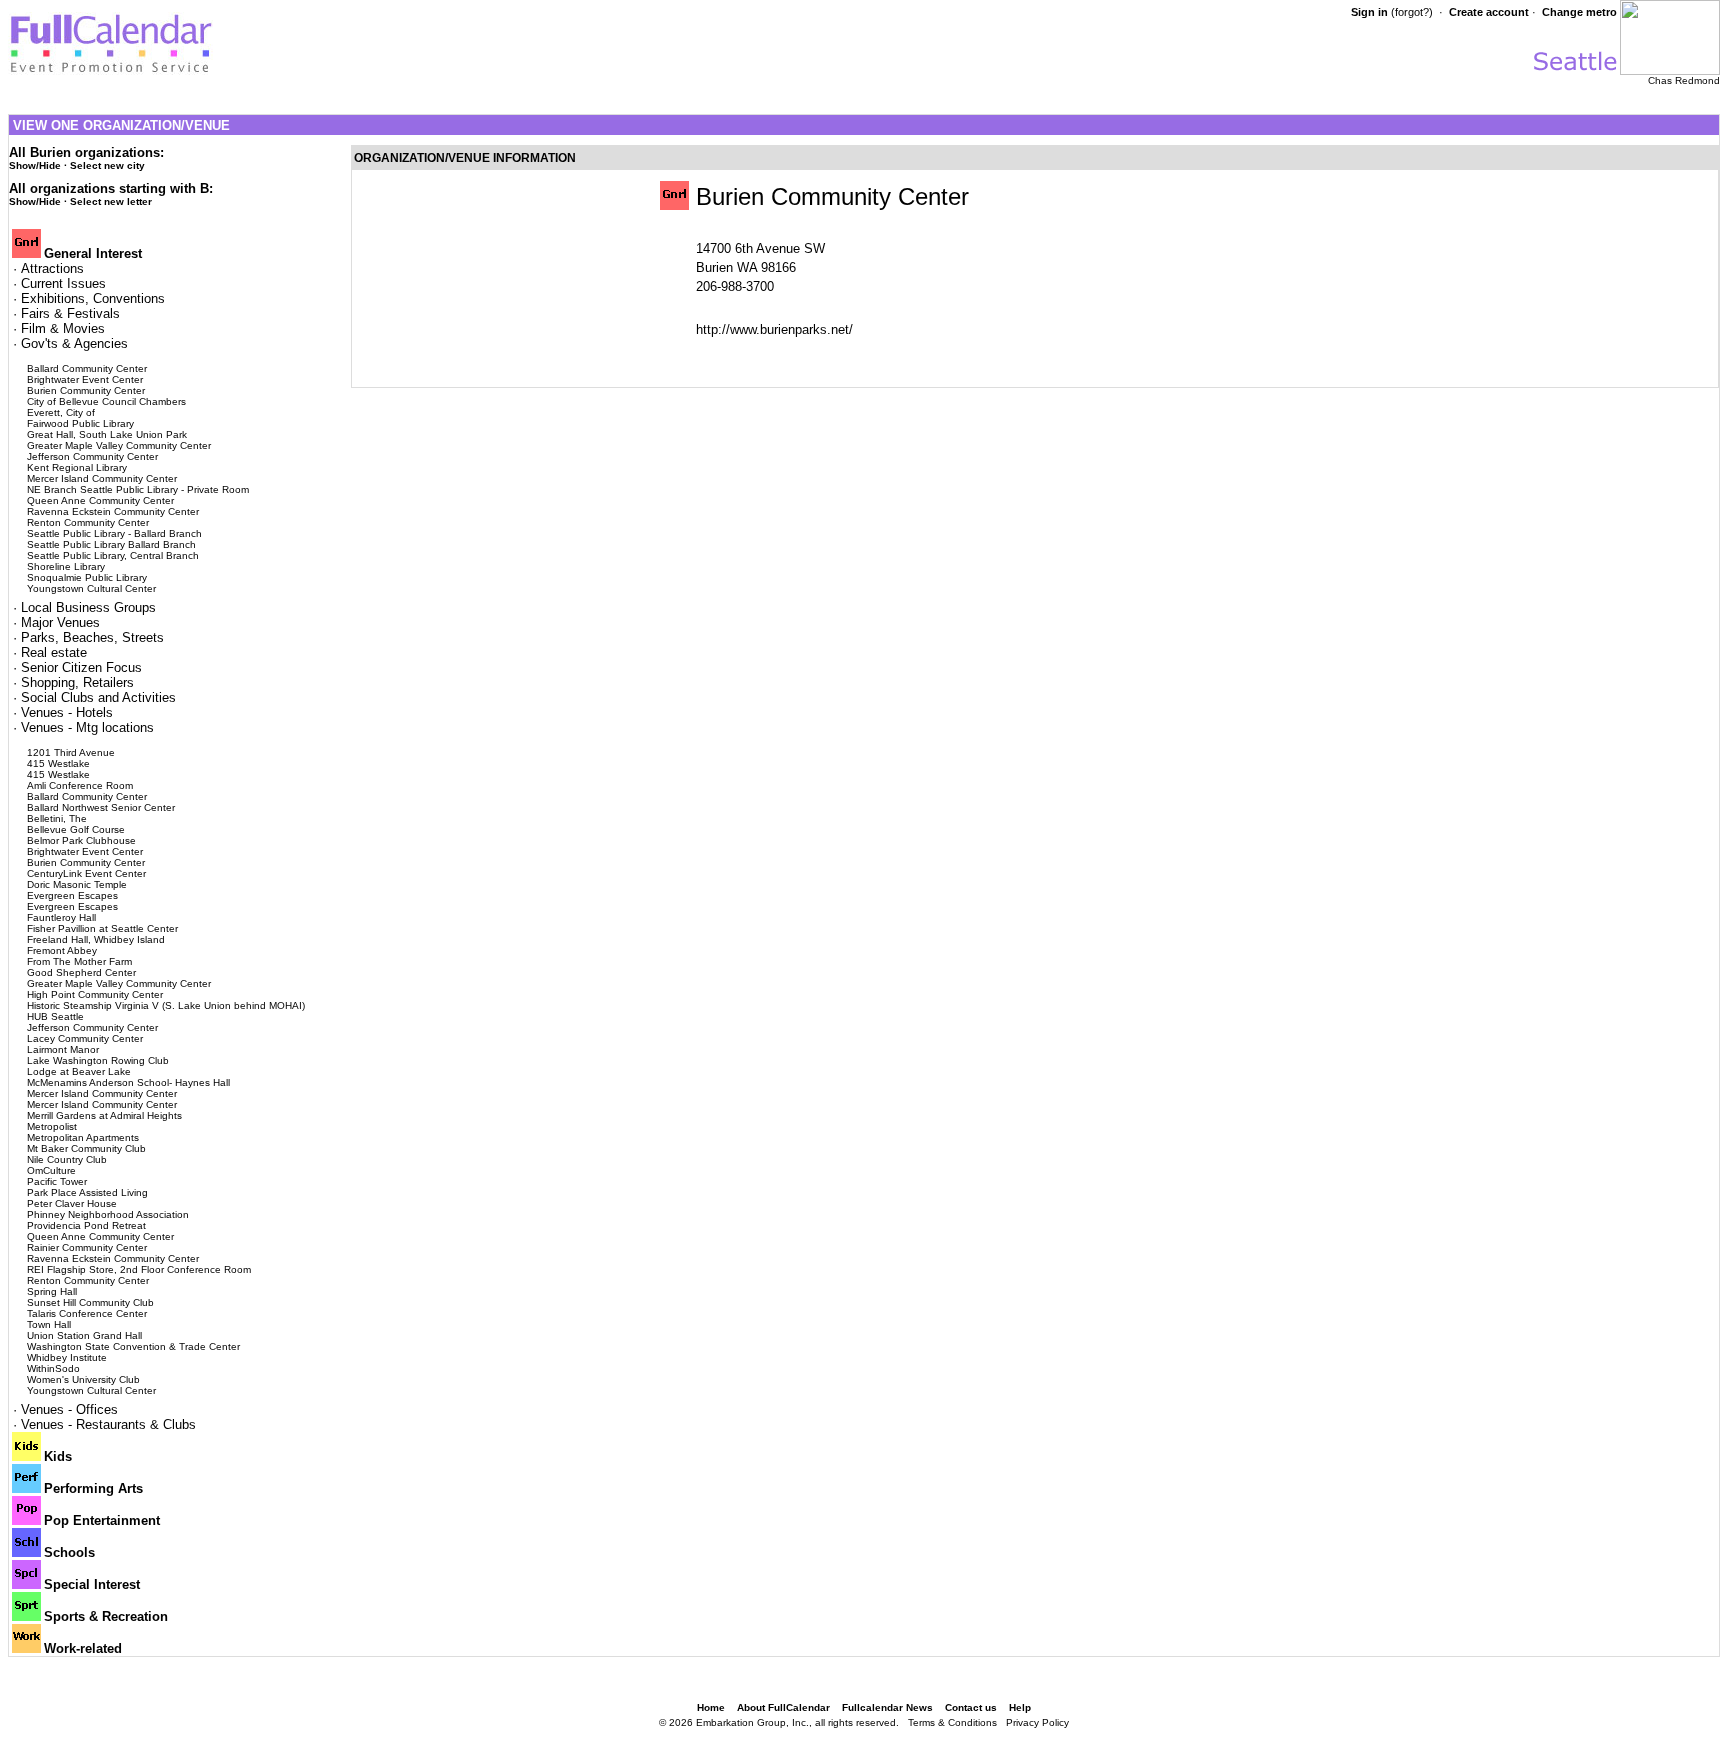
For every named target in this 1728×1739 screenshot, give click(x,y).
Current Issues (63, 283)
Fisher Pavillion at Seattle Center (102, 928)
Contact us (971, 1707)
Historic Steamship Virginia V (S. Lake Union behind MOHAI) (166, 1005)
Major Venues (60, 622)
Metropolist (52, 1126)
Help (1020, 1707)
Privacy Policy (1037, 1722)
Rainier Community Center (87, 1247)
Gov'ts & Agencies (74, 343)
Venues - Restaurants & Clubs (108, 1424)
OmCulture (51, 1170)
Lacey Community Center (85, 1038)
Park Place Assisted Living (87, 1192)
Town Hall (49, 1324)
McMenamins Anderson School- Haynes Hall (128, 1082)
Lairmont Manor (63, 1049)
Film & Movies (63, 328)
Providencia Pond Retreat (86, 1225)
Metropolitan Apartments (83, 1137)
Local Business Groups (88, 607)
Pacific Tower (57, 1181)
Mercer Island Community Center (102, 478)
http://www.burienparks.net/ (774, 329)
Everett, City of (61, 412)
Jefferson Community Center (92, 456)
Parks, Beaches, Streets (92, 637)
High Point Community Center (95, 994)
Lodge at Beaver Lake (79, 1071)
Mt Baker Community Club (86, 1148)
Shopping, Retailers (77, 682)
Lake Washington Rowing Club (98, 1060)
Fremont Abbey (62, 950)
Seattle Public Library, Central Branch (113, 555)
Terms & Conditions (952, 1722)
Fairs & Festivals (70, 313)
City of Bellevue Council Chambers (106, 401)
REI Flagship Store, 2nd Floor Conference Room (139, 1269)
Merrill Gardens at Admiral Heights (104, 1115)
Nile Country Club (67, 1159)
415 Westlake (58, 763)
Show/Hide (35, 165)
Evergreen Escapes (72, 895)
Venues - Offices (69, 1409)
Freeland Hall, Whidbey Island (96, 939)
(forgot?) (1412, 12)
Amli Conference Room (80, 785)
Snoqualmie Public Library (87, 577)
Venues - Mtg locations (87, 727)
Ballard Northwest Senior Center (101, 807)
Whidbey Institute (67, 1357)
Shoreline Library (66, 566)
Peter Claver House (72, 1203)
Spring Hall (52, 1291)
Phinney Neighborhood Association (108, 1214)
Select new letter (111, 201)
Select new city (107, 165)
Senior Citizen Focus (81, 667)
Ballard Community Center (87, 368)
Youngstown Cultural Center (91, 588)
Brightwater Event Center (85, 379)
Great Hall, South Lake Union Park (107, 434)
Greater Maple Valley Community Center (119, 445)
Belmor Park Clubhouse (81, 840)
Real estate (54, 652)
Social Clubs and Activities (98, 697)
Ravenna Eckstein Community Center (113, 511)
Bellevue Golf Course (76, 829)
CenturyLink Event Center (86, 873)
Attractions (52, 268)
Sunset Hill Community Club (90, 1302)
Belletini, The (57, 818)
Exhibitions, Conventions (93, 298)
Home (711, 1707)
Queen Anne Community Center (100, 500)
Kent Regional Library (77, 467)
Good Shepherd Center (81, 972)
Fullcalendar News (887, 1707)
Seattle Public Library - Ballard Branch (114, 533)
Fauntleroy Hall (61, 917)
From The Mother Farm (79, 961)
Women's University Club (83, 1379)
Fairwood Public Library (80, 423)
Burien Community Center (86, 390)
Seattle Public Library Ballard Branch (111, 544)
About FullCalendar (783, 1707)
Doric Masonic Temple (77, 884)
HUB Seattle (55, 1016)
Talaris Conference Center (87, 1313)
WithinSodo (53, 1368)
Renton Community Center (88, 522)
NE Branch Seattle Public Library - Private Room (138, 489)
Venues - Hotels (67, 712)
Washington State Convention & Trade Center (133, 1346)
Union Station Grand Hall (84, 1335)
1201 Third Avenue (71, 752)
